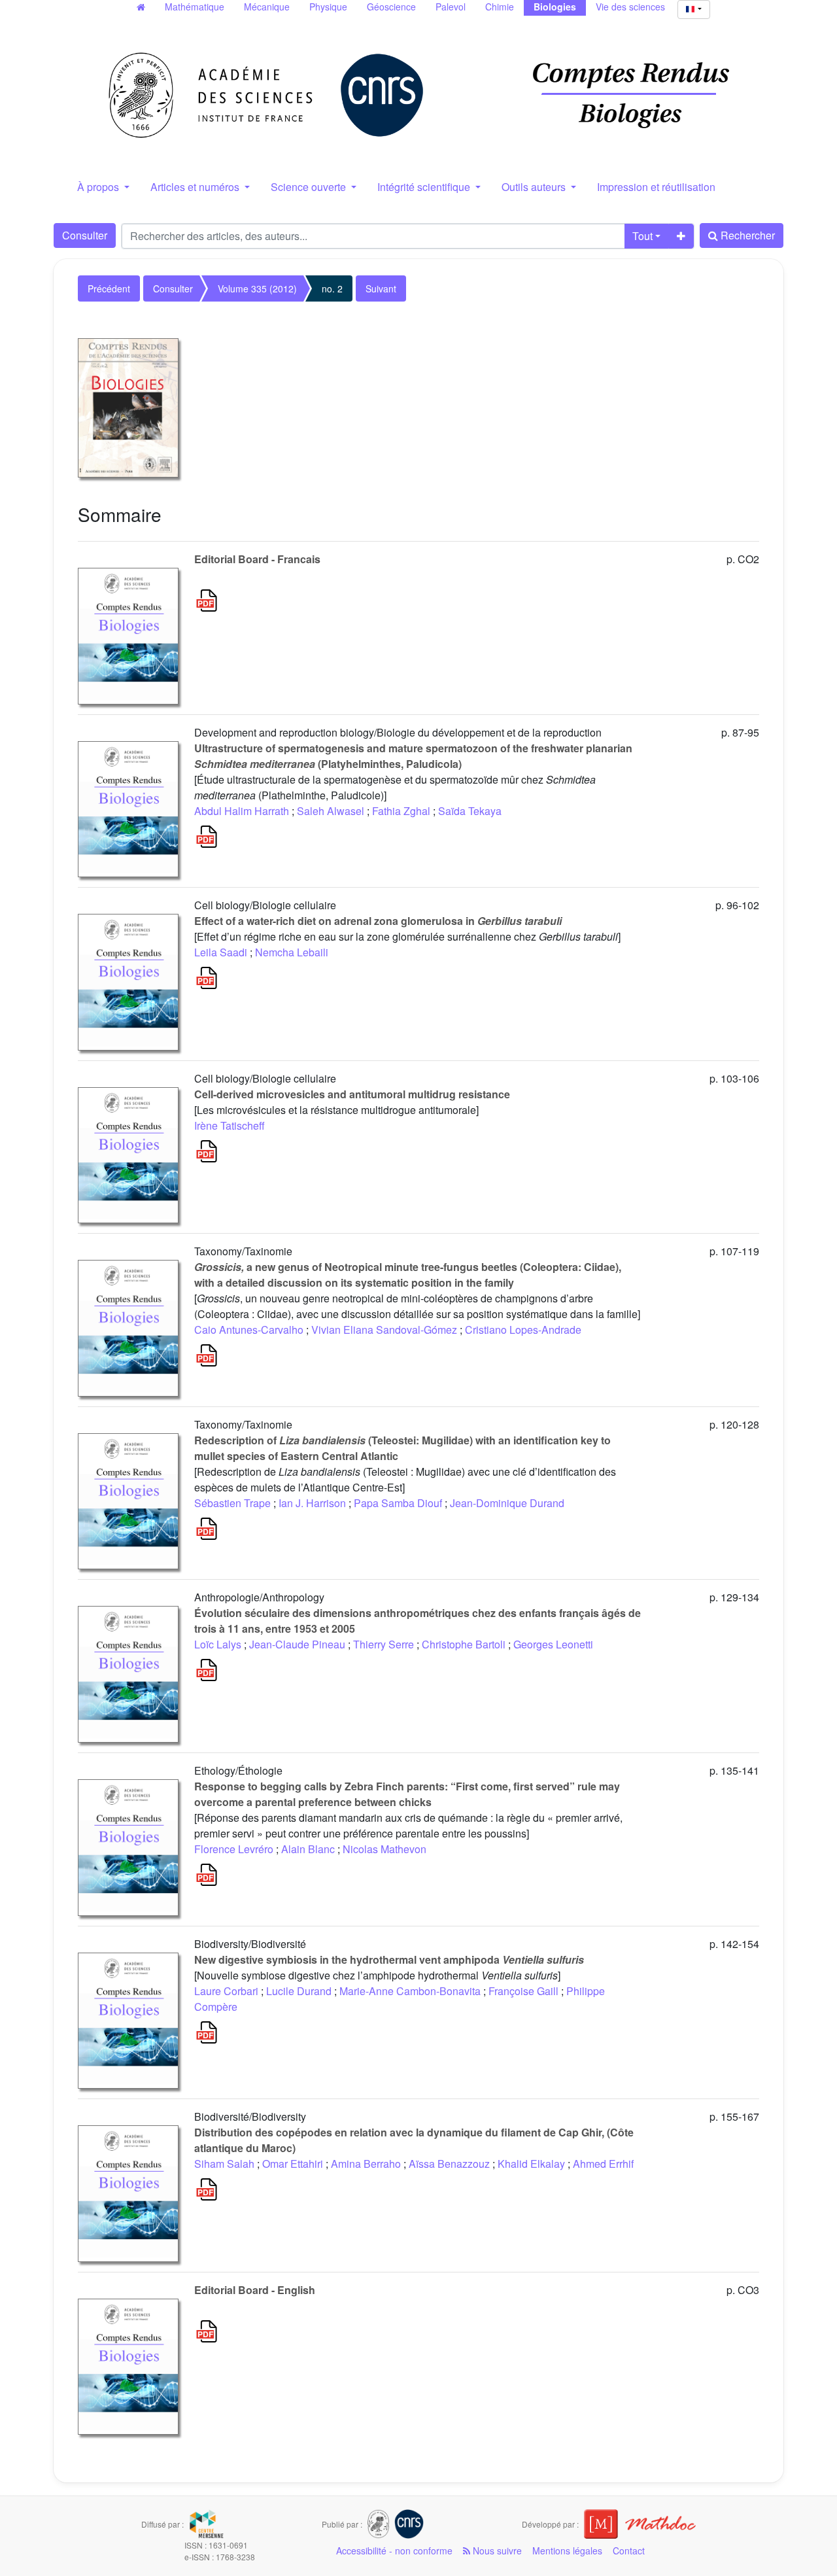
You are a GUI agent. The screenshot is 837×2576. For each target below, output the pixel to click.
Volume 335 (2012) (257, 288)
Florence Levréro (234, 1849)
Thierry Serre (384, 1644)
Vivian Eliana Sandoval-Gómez (384, 1330)
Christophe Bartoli (464, 1644)
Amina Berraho (366, 2164)
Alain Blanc (308, 1849)
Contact (629, 2550)
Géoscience (391, 7)
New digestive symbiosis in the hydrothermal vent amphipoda (389, 1959)
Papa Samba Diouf (398, 1503)
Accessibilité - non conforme (394, 2550)
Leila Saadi (221, 952)
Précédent (109, 288)
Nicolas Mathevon (384, 1849)
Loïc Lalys (218, 1644)
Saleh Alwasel (331, 811)
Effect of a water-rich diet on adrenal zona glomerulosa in (378, 921)
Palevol (451, 7)
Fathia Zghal (401, 811)
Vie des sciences (630, 7)
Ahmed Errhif (603, 2164)
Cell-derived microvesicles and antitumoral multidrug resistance (352, 1094)
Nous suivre (496, 2550)
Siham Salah (224, 2164)
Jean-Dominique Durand (507, 1503)
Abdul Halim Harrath (242, 811)
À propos (99, 187)
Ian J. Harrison (312, 1503)
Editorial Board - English (255, 2290)
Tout (642, 236)
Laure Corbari (226, 1991)
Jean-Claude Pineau (297, 1644)
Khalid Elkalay (531, 2164)
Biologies (555, 7)
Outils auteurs (535, 187)
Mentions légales (567, 2550)
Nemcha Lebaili (292, 952)
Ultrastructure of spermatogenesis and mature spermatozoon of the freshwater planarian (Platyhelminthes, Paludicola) (413, 756)
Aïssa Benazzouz (449, 2164)
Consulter (85, 235)
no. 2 (332, 288)
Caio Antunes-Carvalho (249, 1330)
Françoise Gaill (523, 1991)
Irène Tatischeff (230, 1125)
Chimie (500, 7)
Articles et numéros (196, 187)
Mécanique (267, 7)
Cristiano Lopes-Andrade (523, 1330)
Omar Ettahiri (293, 2164)
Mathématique (195, 7)
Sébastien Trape (232, 1503)
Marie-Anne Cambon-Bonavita (410, 1991)
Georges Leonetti (553, 1644)
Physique (328, 7)
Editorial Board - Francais (257, 559)
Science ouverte (310, 187)
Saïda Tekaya (470, 811)
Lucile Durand (299, 1991)
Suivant (381, 288)
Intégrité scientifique (425, 187)
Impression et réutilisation (656, 187)
